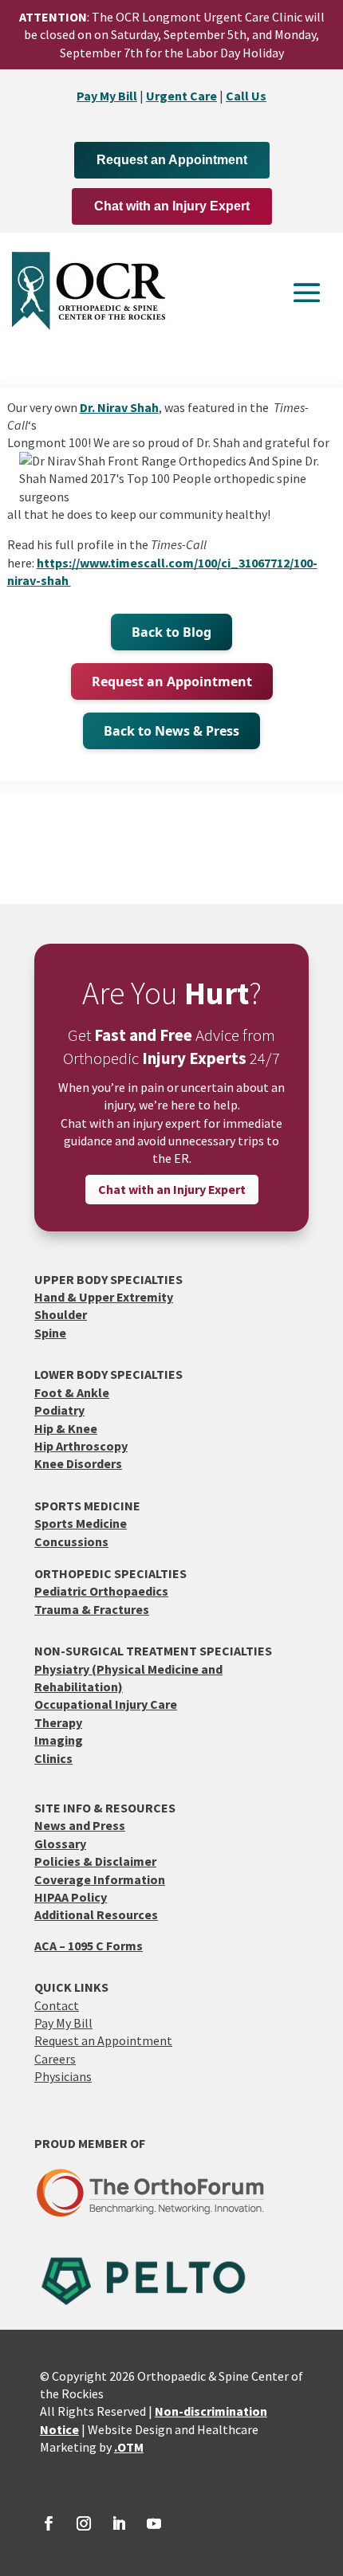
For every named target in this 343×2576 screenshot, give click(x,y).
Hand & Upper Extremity (104, 1297)
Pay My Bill (107, 96)
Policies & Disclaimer (95, 1861)
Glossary (60, 1844)
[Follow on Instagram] (84, 2523)
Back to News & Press (171, 731)
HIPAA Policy (71, 1897)
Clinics (53, 1758)
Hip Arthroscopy (81, 1446)
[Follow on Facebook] (49, 2523)
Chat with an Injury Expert (172, 206)
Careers (55, 2059)
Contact (57, 2005)
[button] (307, 292)
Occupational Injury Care (106, 1704)
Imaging (59, 1740)
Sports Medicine (81, 1523)
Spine (50, 1333)
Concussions (71, 1541)
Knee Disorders (78, 1463)
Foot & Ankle (72, 1392)
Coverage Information (100, 1879)
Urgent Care (181, 96)
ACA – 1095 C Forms (89, 1946)
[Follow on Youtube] (154, 2523)
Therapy (58, 1722)
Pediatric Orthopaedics (101, 1591)
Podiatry (59, 1410)
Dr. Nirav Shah (119, 407)
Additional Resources (96, 1914)
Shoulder (61, 1314)
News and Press (80, 1825)
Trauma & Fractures (92, 1609)
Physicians (63, 2076)
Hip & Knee (66, 1428)
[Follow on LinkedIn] (119, 2523)
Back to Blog (171, 632)
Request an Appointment (172, 160)
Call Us (246, 96)
